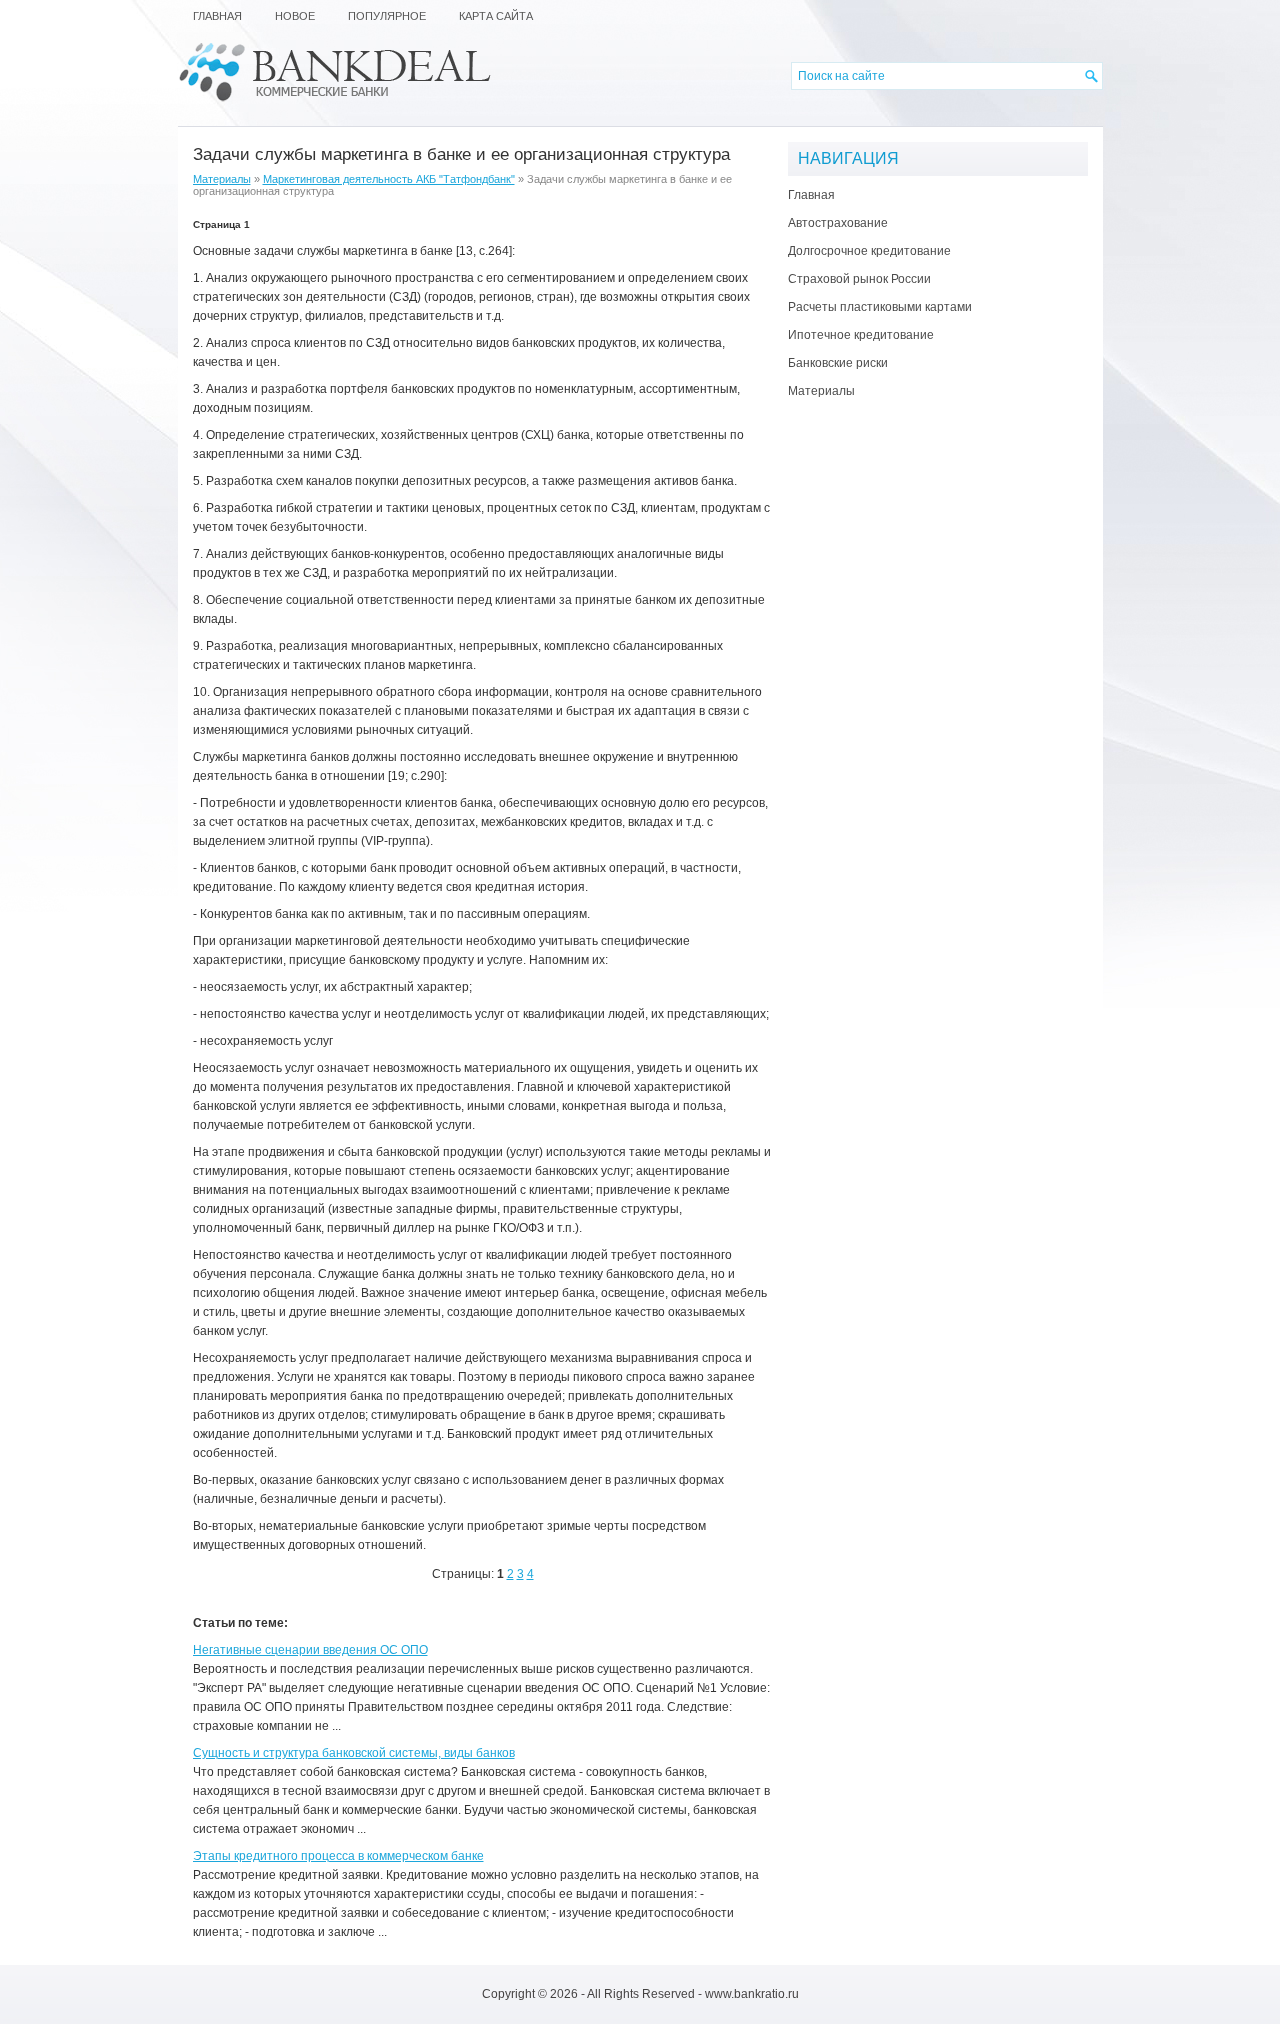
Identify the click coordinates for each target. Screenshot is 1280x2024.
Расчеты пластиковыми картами (880, 307)
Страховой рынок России (859, 279)
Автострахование (838, 223)
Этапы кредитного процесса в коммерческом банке (338, 1856)
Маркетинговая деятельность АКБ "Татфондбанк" (389, 179)
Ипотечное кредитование (861, 335)
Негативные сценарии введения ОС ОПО (310, 1650)
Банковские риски (838, 363)
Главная (811, 195)
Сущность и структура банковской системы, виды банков (354, 1753)
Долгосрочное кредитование (869, 251)
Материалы (222, 179)
